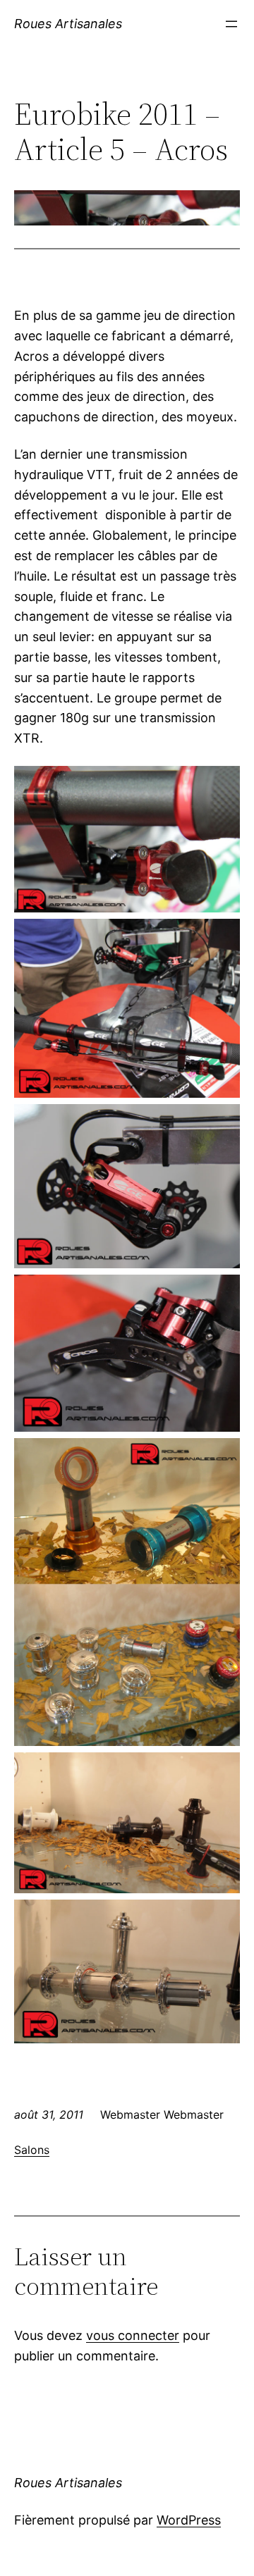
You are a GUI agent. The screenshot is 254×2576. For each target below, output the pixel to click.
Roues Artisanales (68, 24)
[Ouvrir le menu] (231, 24)
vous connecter (133, 2335)
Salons (32, 2150)
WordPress (189, 2520)
